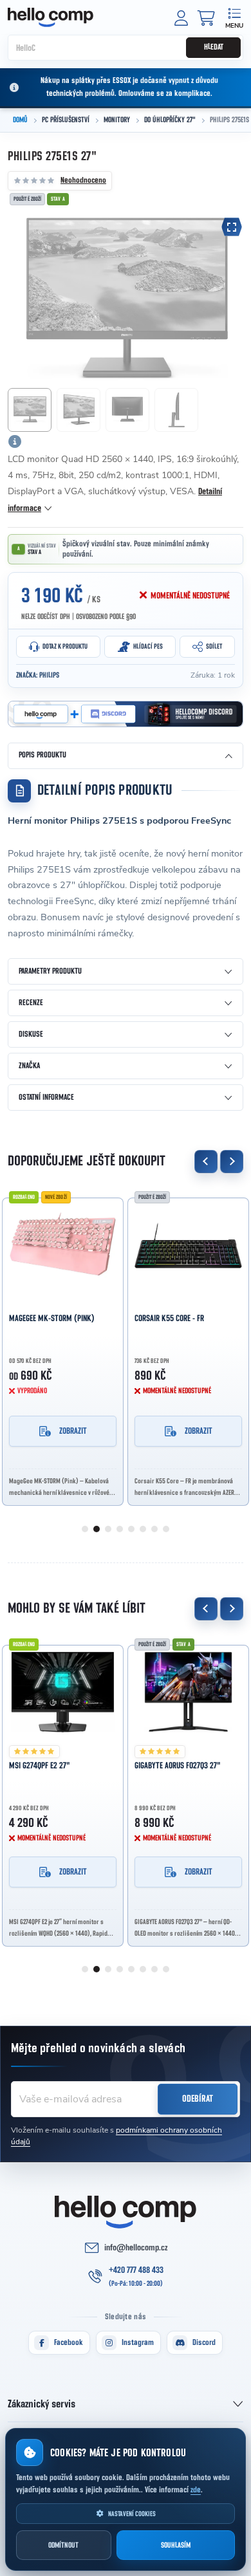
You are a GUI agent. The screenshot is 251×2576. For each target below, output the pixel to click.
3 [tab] (108, 1529)
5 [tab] (131, 1529)
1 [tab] (85, 1529)
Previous (206, 1162)
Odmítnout (63, 2545)
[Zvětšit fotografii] (232, 227)
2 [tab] (97, 1529)
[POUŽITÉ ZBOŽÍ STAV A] (188, 1692)
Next (232, 1162)
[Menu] (234, 17)
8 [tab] (166, 1529)
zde (196, 2490)
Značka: (38, 675)
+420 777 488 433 (136, 2270)
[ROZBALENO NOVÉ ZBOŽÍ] (63, 1245)
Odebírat (198, 2099)
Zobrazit (73, 1431)
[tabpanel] (63, 1348)
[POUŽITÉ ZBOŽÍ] (188, 1245)
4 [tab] (120, 1529)
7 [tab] (154, 1529)
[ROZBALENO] (63, 1692)
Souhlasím (176, 2545)
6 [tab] (143, 1529)
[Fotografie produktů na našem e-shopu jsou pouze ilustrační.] (15, 441)
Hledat (214, 47)
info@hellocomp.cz (136, 2248)
